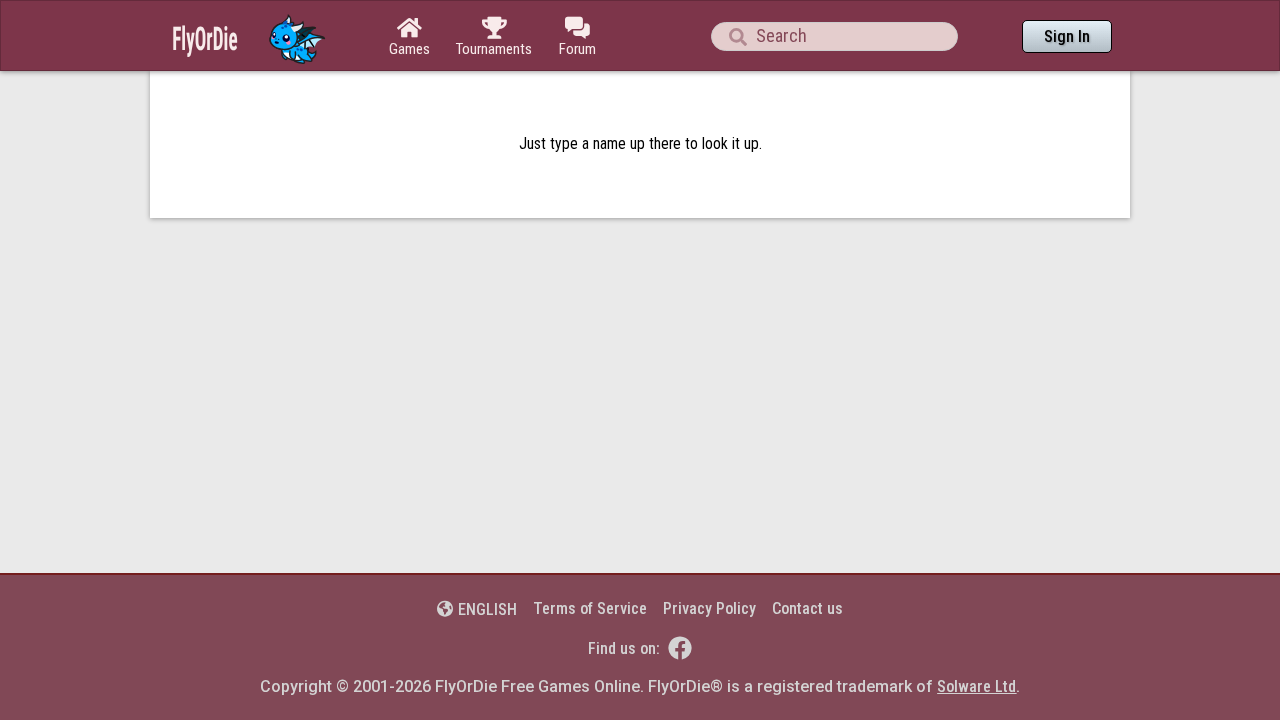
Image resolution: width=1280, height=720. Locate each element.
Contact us (807, 608)
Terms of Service (590, 608)
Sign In (1067, 36)
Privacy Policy (709, 608)
